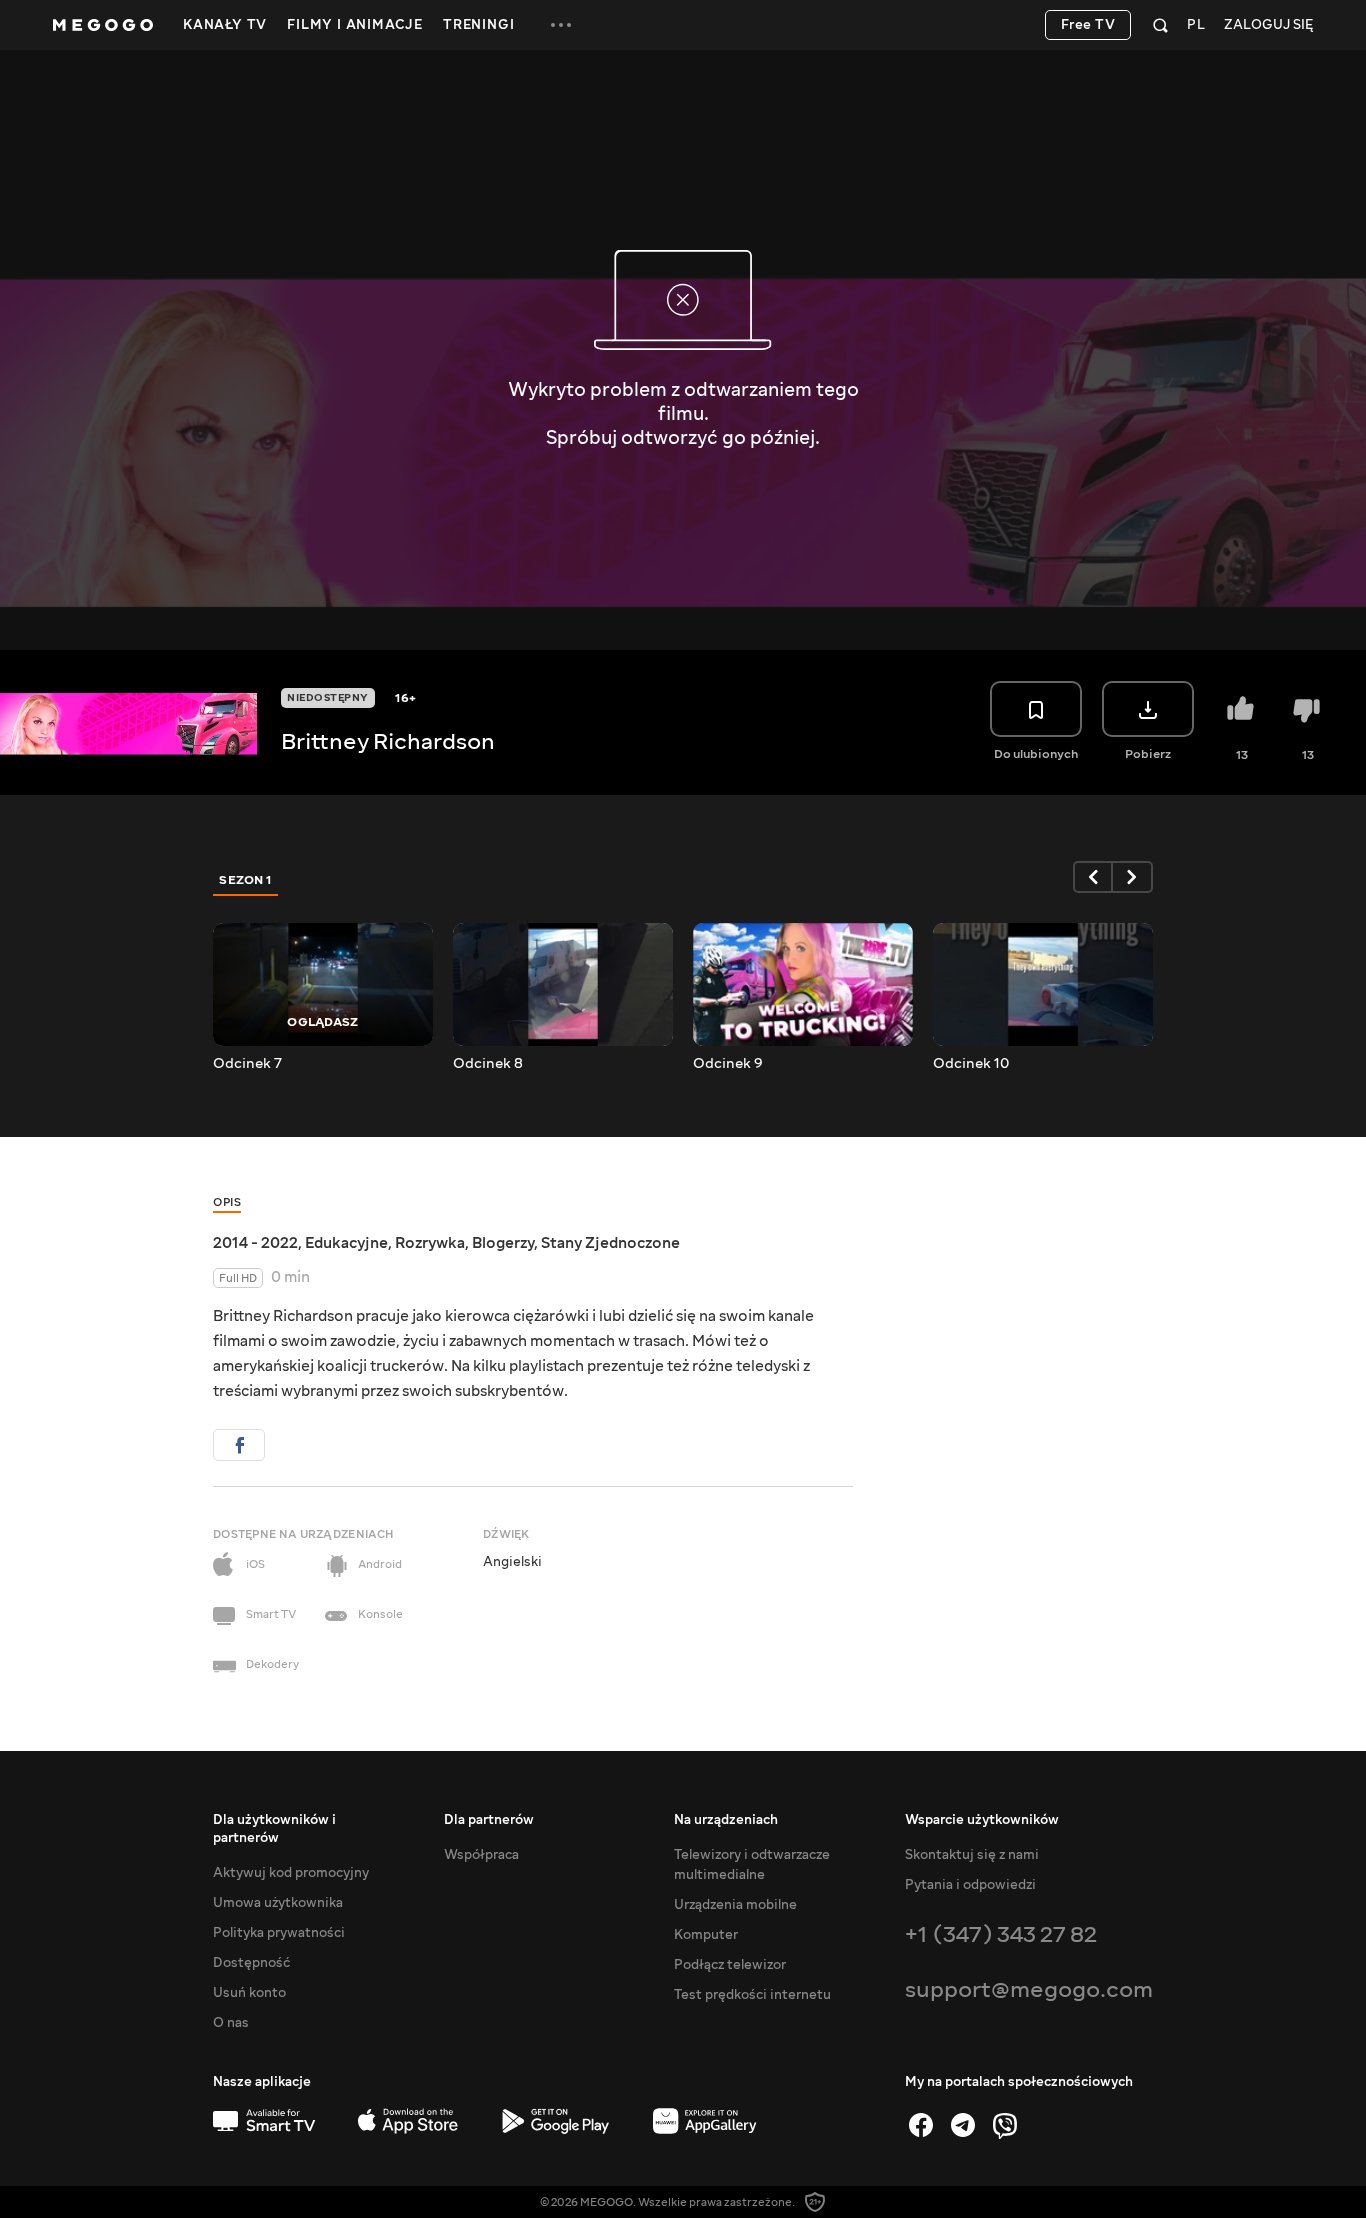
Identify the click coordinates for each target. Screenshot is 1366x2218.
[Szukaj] (1160, 25)
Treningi (478, 25)
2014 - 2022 (255, 1243)
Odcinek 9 (728, 1064)
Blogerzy (503, 1243)
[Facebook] (921, 2125)
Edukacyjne (346, 1243)
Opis (227, 1202)
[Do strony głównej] (103, 25)
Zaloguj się (1268, 25)
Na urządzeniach (726, 1820)
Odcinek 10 (971, 1064)
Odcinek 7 (247, 1064)
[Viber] (1005, 2125)
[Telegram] (963, 2125)
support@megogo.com (1029, 1989)
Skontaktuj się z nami (972, 1855)
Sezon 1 (246, 880)
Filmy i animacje (355, 25)
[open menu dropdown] (561, 25)
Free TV (1088, 25)
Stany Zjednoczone (610, 1243)
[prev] (1093, 877)
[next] (1133, 877)
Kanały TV (225, 25)
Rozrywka (430, 1243)
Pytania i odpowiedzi (970, 1885)
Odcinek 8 (488, 1064)
